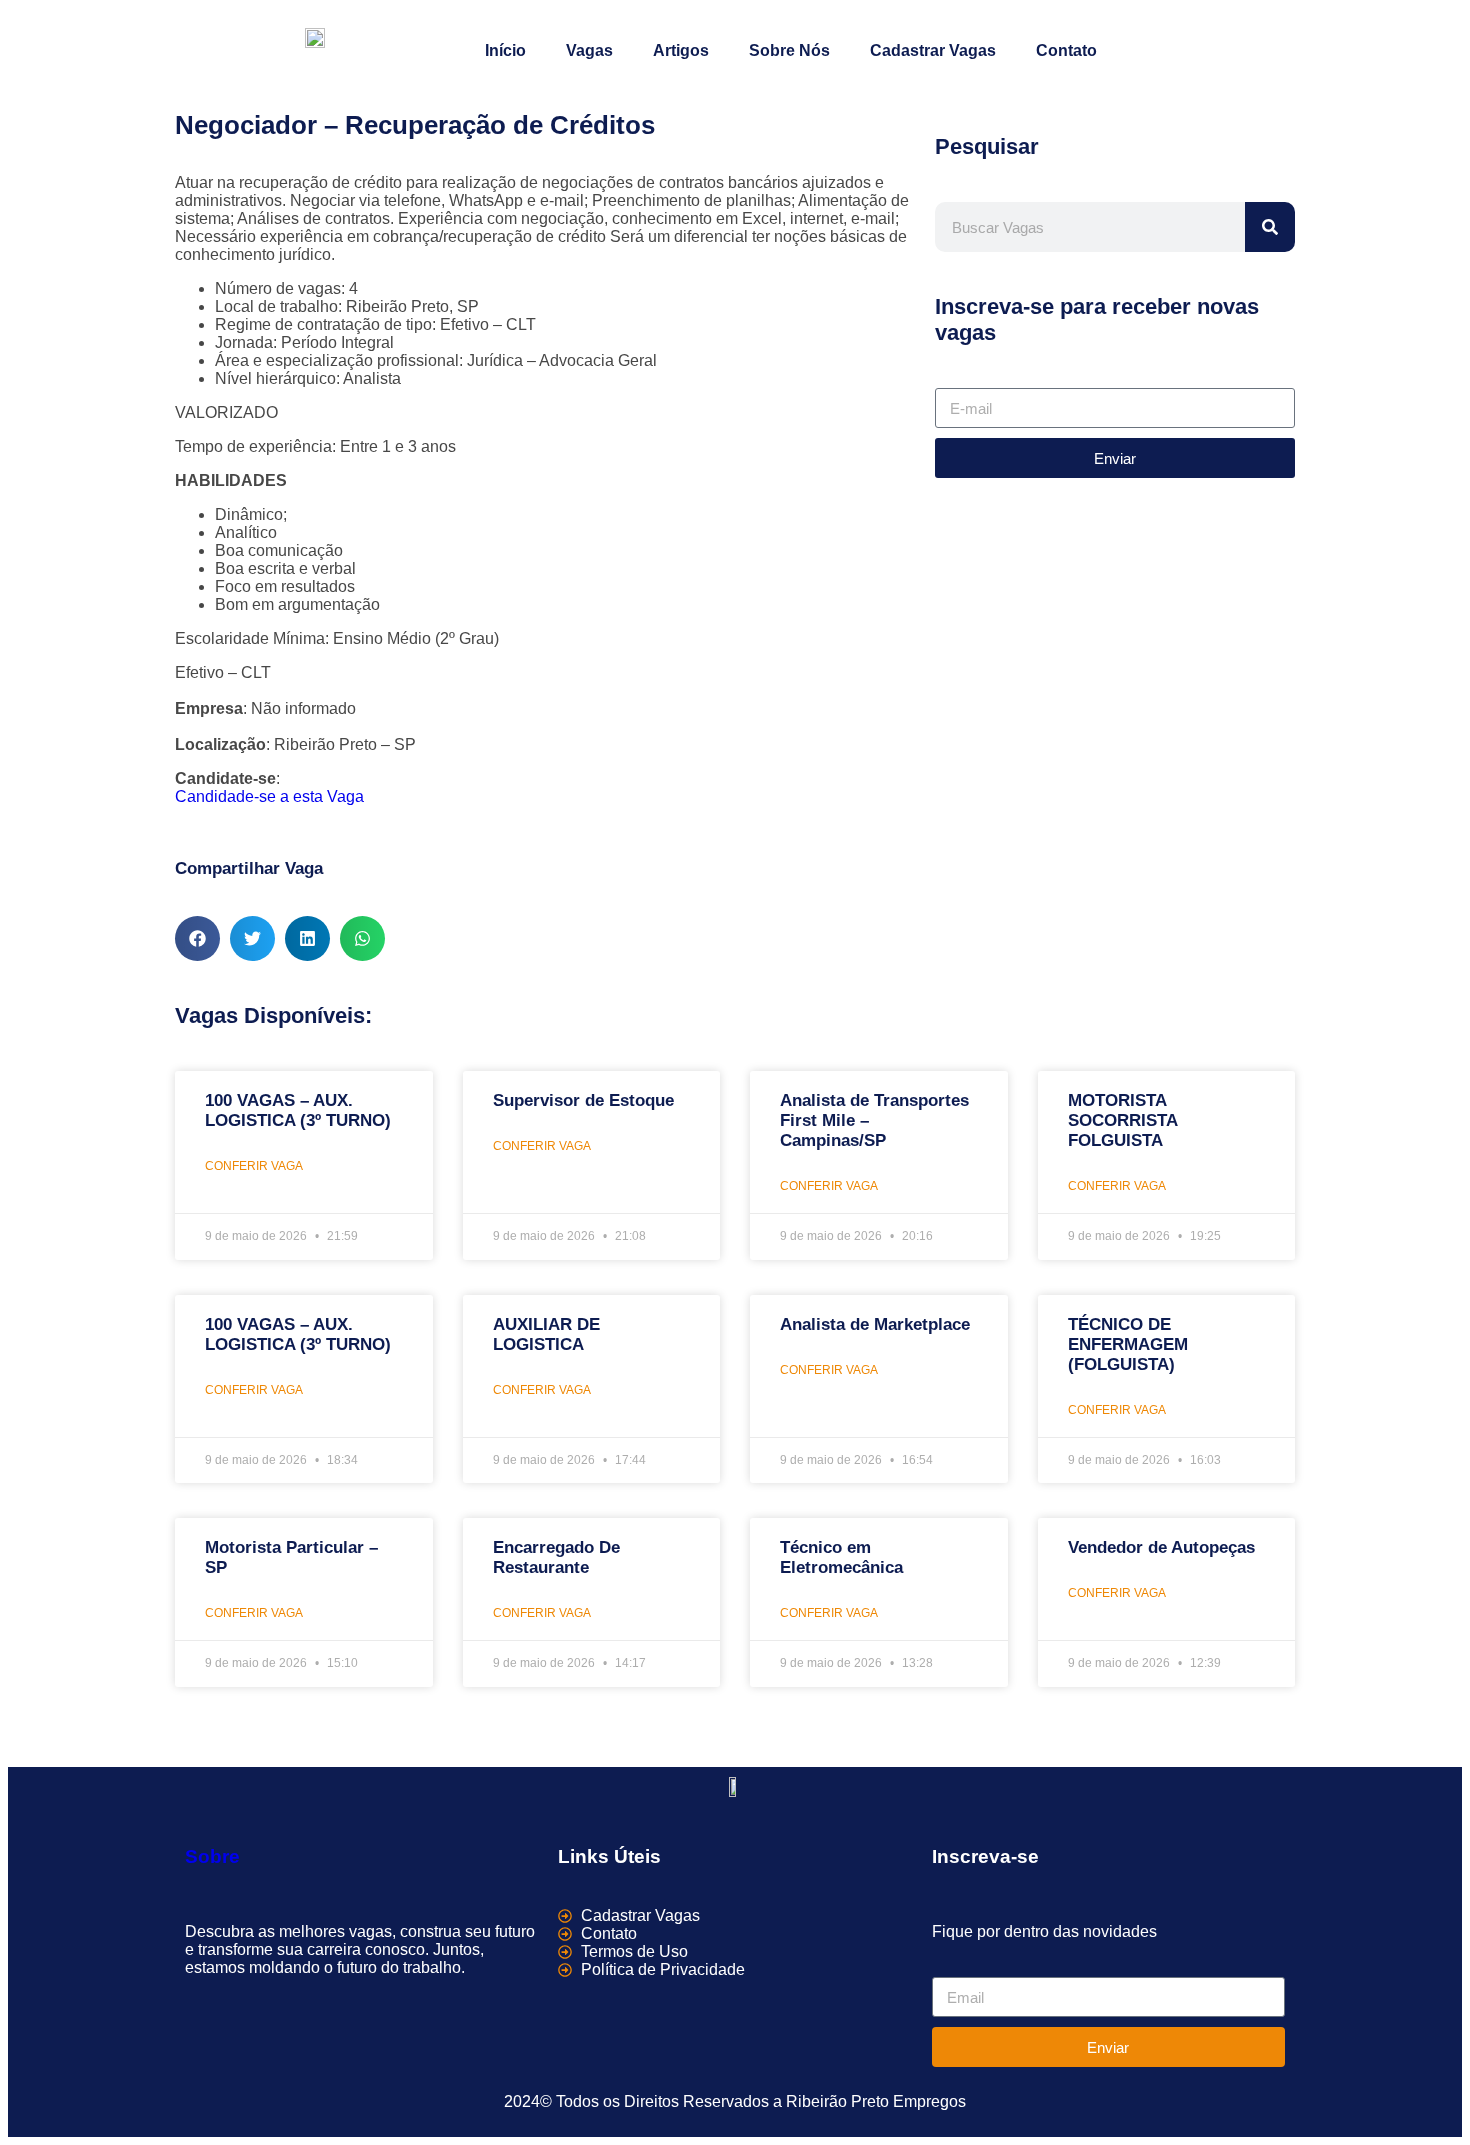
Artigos (681, 50)
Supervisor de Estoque (583, 1100)
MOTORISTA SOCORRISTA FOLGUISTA (1122, 1120)
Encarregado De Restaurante (556, 1557)
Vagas (589, 50)
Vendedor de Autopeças (1161, 1547)
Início (505, 50)
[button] (197, 938)
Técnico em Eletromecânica (841, 1557)
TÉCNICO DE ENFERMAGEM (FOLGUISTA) (1128, 1344)
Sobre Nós (789, 50)
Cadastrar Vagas (933, 50)
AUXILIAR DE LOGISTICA (546, 1334)
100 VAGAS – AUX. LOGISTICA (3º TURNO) (298, 1110)
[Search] (1270, 227)
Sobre (212, 1856)
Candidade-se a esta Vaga (269, 796)
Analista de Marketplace (875, 1324)
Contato (1066, 50)
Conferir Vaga (254, 1166)
